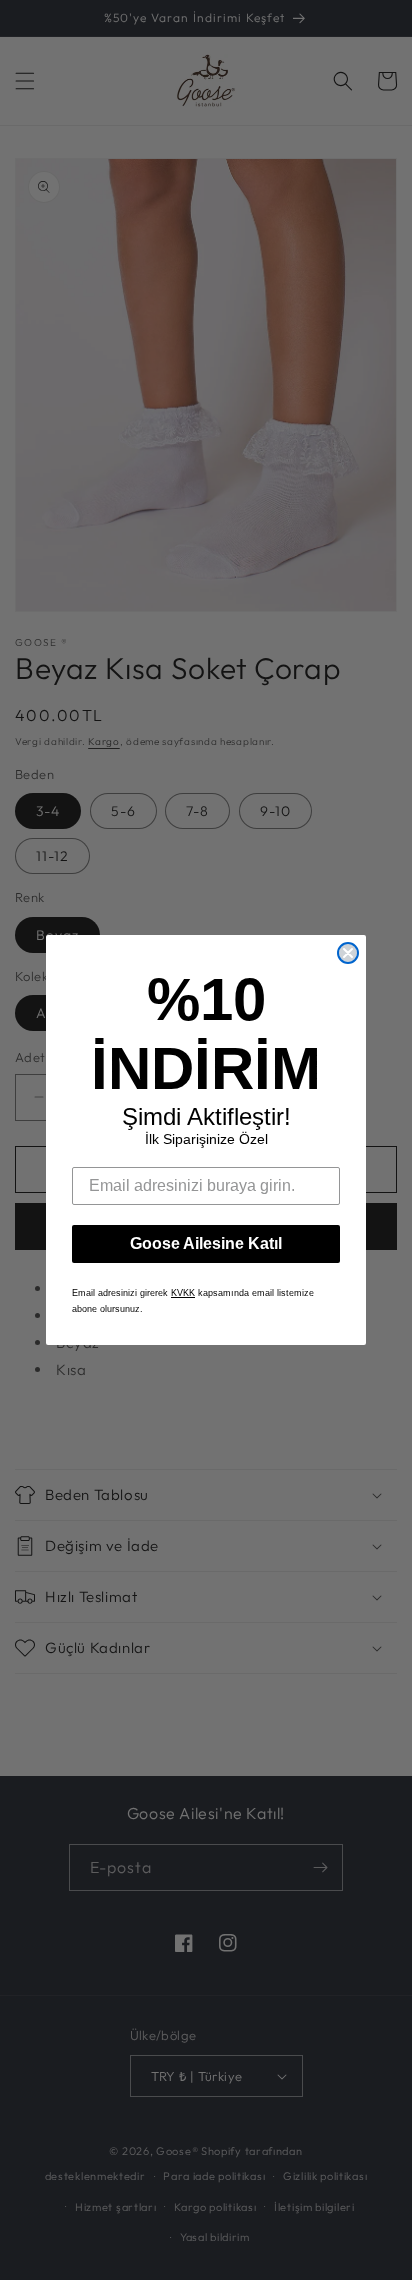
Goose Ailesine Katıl (206, 1243)
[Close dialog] (348, 953)
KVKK (183, 1293)
